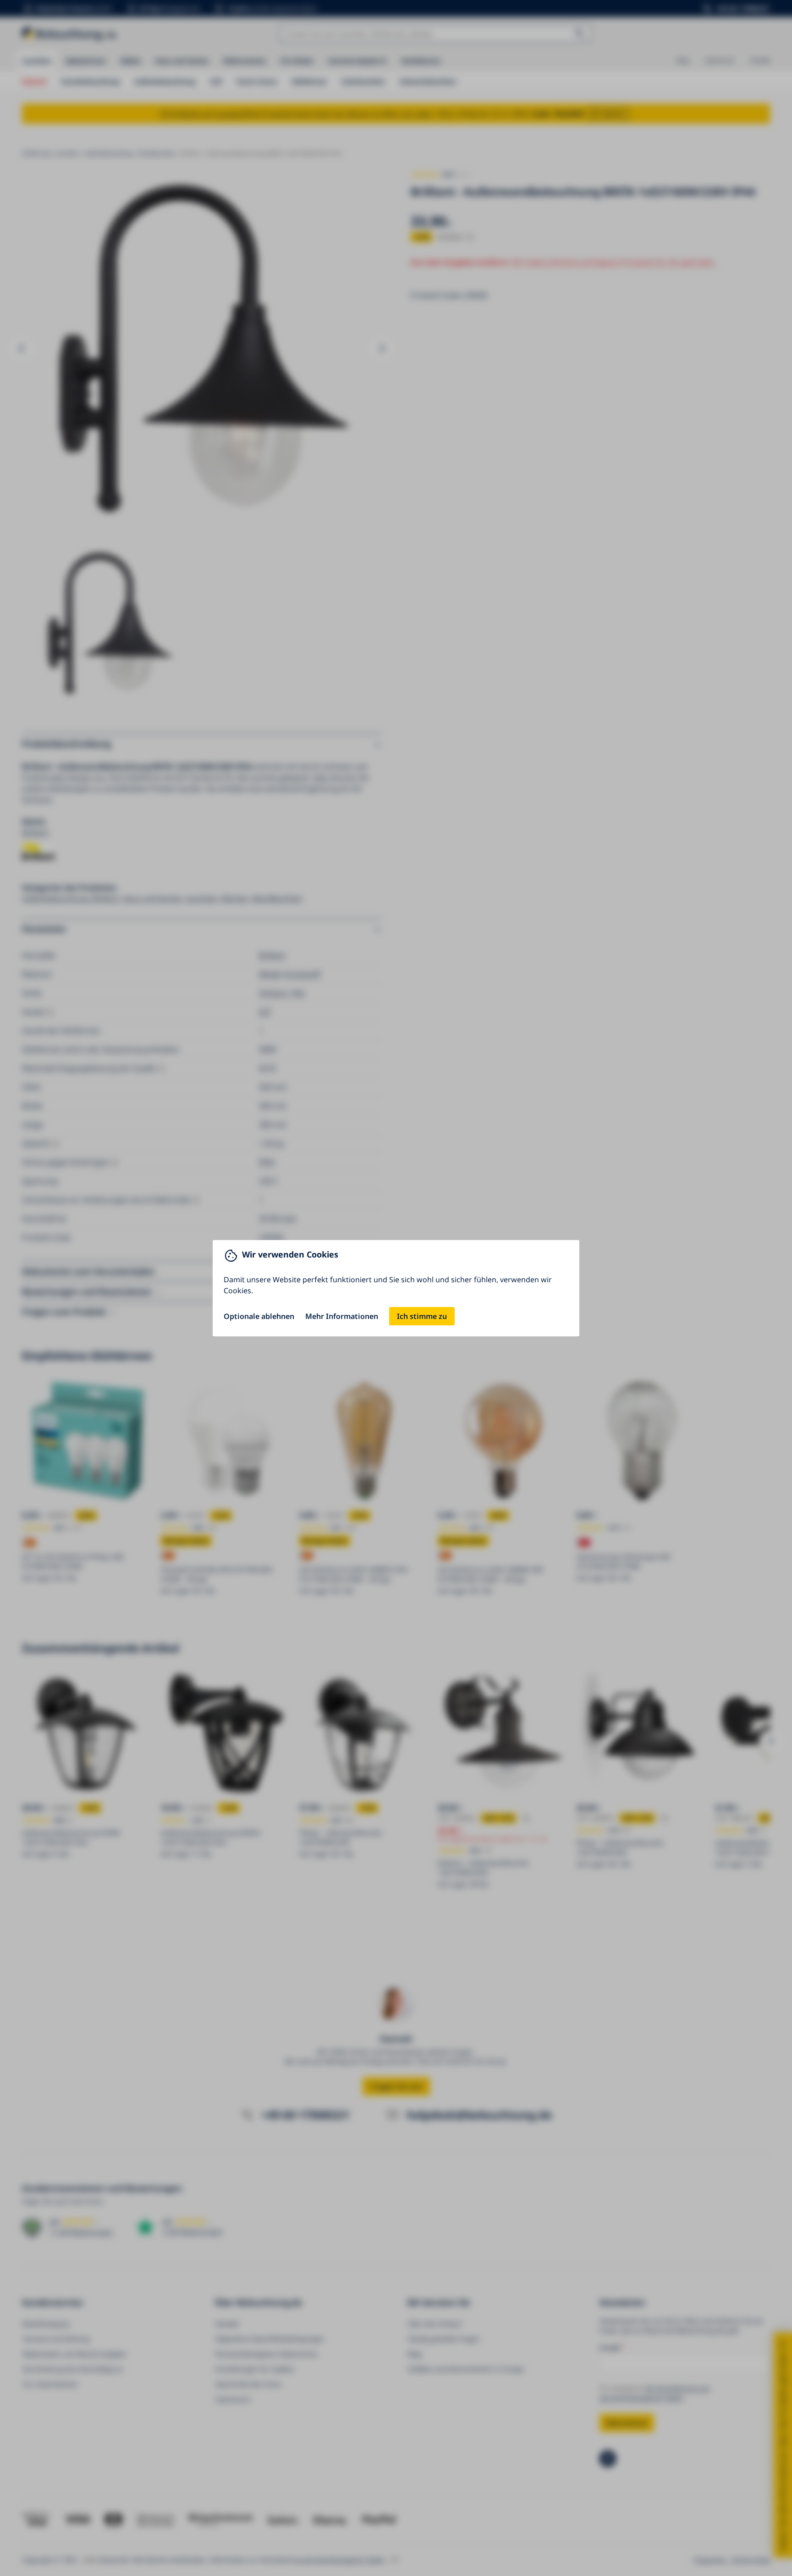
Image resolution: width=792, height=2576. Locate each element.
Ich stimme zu (422, 1316)
